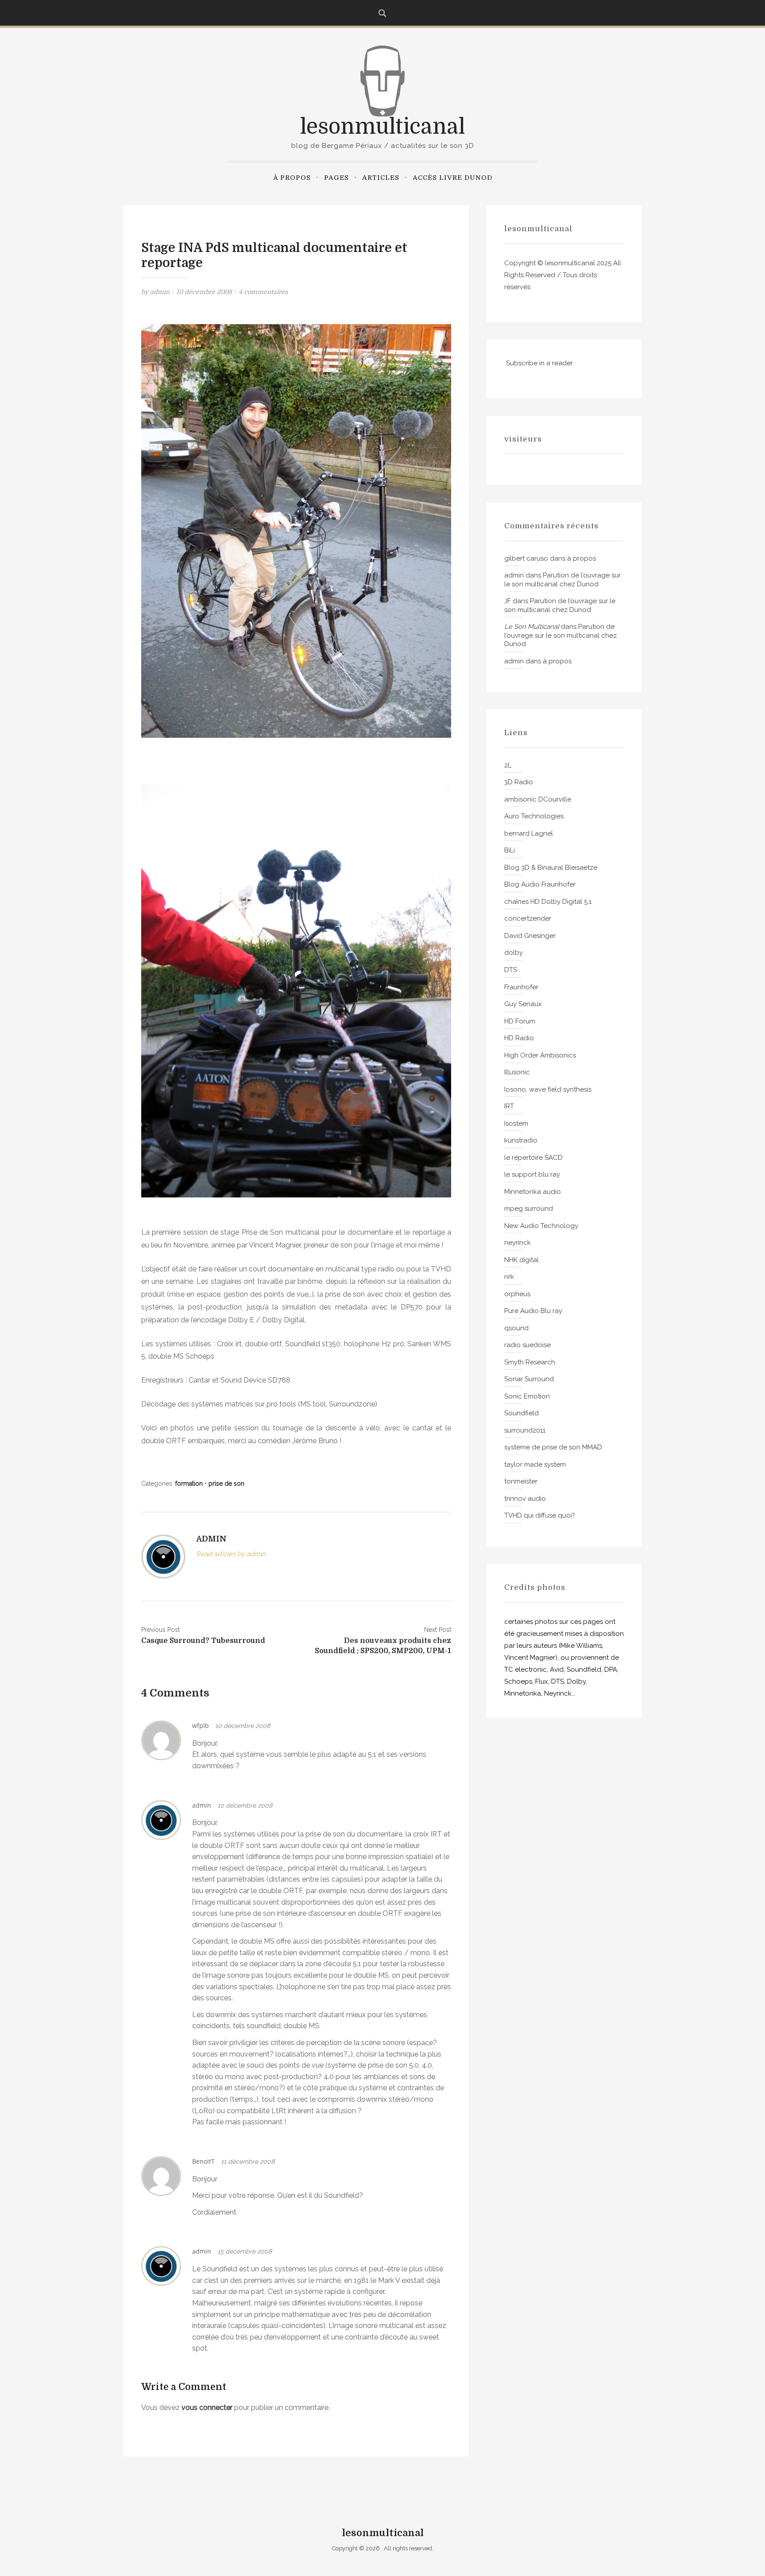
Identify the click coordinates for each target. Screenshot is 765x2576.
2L (508, 765)
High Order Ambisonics (540, 1055)
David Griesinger (530, 936)
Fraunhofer (521, 987)
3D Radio (519, 782)
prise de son (226, 1484)
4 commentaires (263, 292)
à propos (292, 178)
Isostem (516, 1123)
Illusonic (517, 1072)
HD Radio (519, 1038)
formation (189, 1484)
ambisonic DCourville (538, 799)
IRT (509, 1106)
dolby (514, 953)
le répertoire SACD (533, 1158)
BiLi (510, 850)
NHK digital (522, 1260)
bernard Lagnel (529, 833)
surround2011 (525, 1430)
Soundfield (522, 1413)
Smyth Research (530, 1362)
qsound (516, 1328)
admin (160, 292)
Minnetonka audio (533, 1192)
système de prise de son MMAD (553, 1447)
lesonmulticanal (382, 127)
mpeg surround (529, 1209)
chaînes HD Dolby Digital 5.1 (548, 902)
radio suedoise (527, 1345)
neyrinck (518, 1243)
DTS (511, 970)
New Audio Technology (541, 1226)
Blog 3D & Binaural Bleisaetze (551, 868)
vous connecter (207, 2407)
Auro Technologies (534, 816)
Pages (336, 178)
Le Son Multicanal (532, 627)
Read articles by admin (231, 1554)
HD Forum (520, 1021)
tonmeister (521, 1481)
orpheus (517, 1294)
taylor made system (535, 1464)
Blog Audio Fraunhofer (540, 884)
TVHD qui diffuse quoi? (540, 1515)
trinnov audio (525, 1499)
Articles (381, 178)
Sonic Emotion (527, 1396)
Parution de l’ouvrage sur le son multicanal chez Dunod (562, 580)
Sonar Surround (529, 1379)
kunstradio (521, 1140)
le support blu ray (532, 1174)
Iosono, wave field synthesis (548, 1089)
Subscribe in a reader (539, 363)
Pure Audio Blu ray (533, 1311)
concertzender (528, 918)
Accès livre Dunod (452, 178)
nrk (509, 1277)
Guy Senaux (523, 1004)
